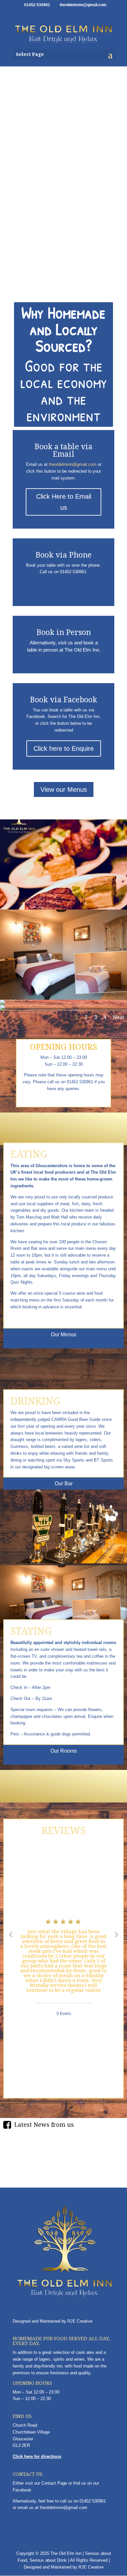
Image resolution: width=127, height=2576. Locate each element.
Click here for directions (37, 2456)
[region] (63, 180)
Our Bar (64, 1484)
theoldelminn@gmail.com (73, 464)
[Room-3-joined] (63, 998)
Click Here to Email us (64, 502)
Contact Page (54, 2483)
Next (118, 1017)
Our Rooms (64, 1751)
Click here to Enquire (64, 749)
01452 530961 (93, 2501)
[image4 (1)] (63, 908)
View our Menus (64, 789)
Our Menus (63, 1335)
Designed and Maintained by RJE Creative (53, 2321)
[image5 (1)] (13, 999)
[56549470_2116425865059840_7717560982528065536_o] (56, 1005)
